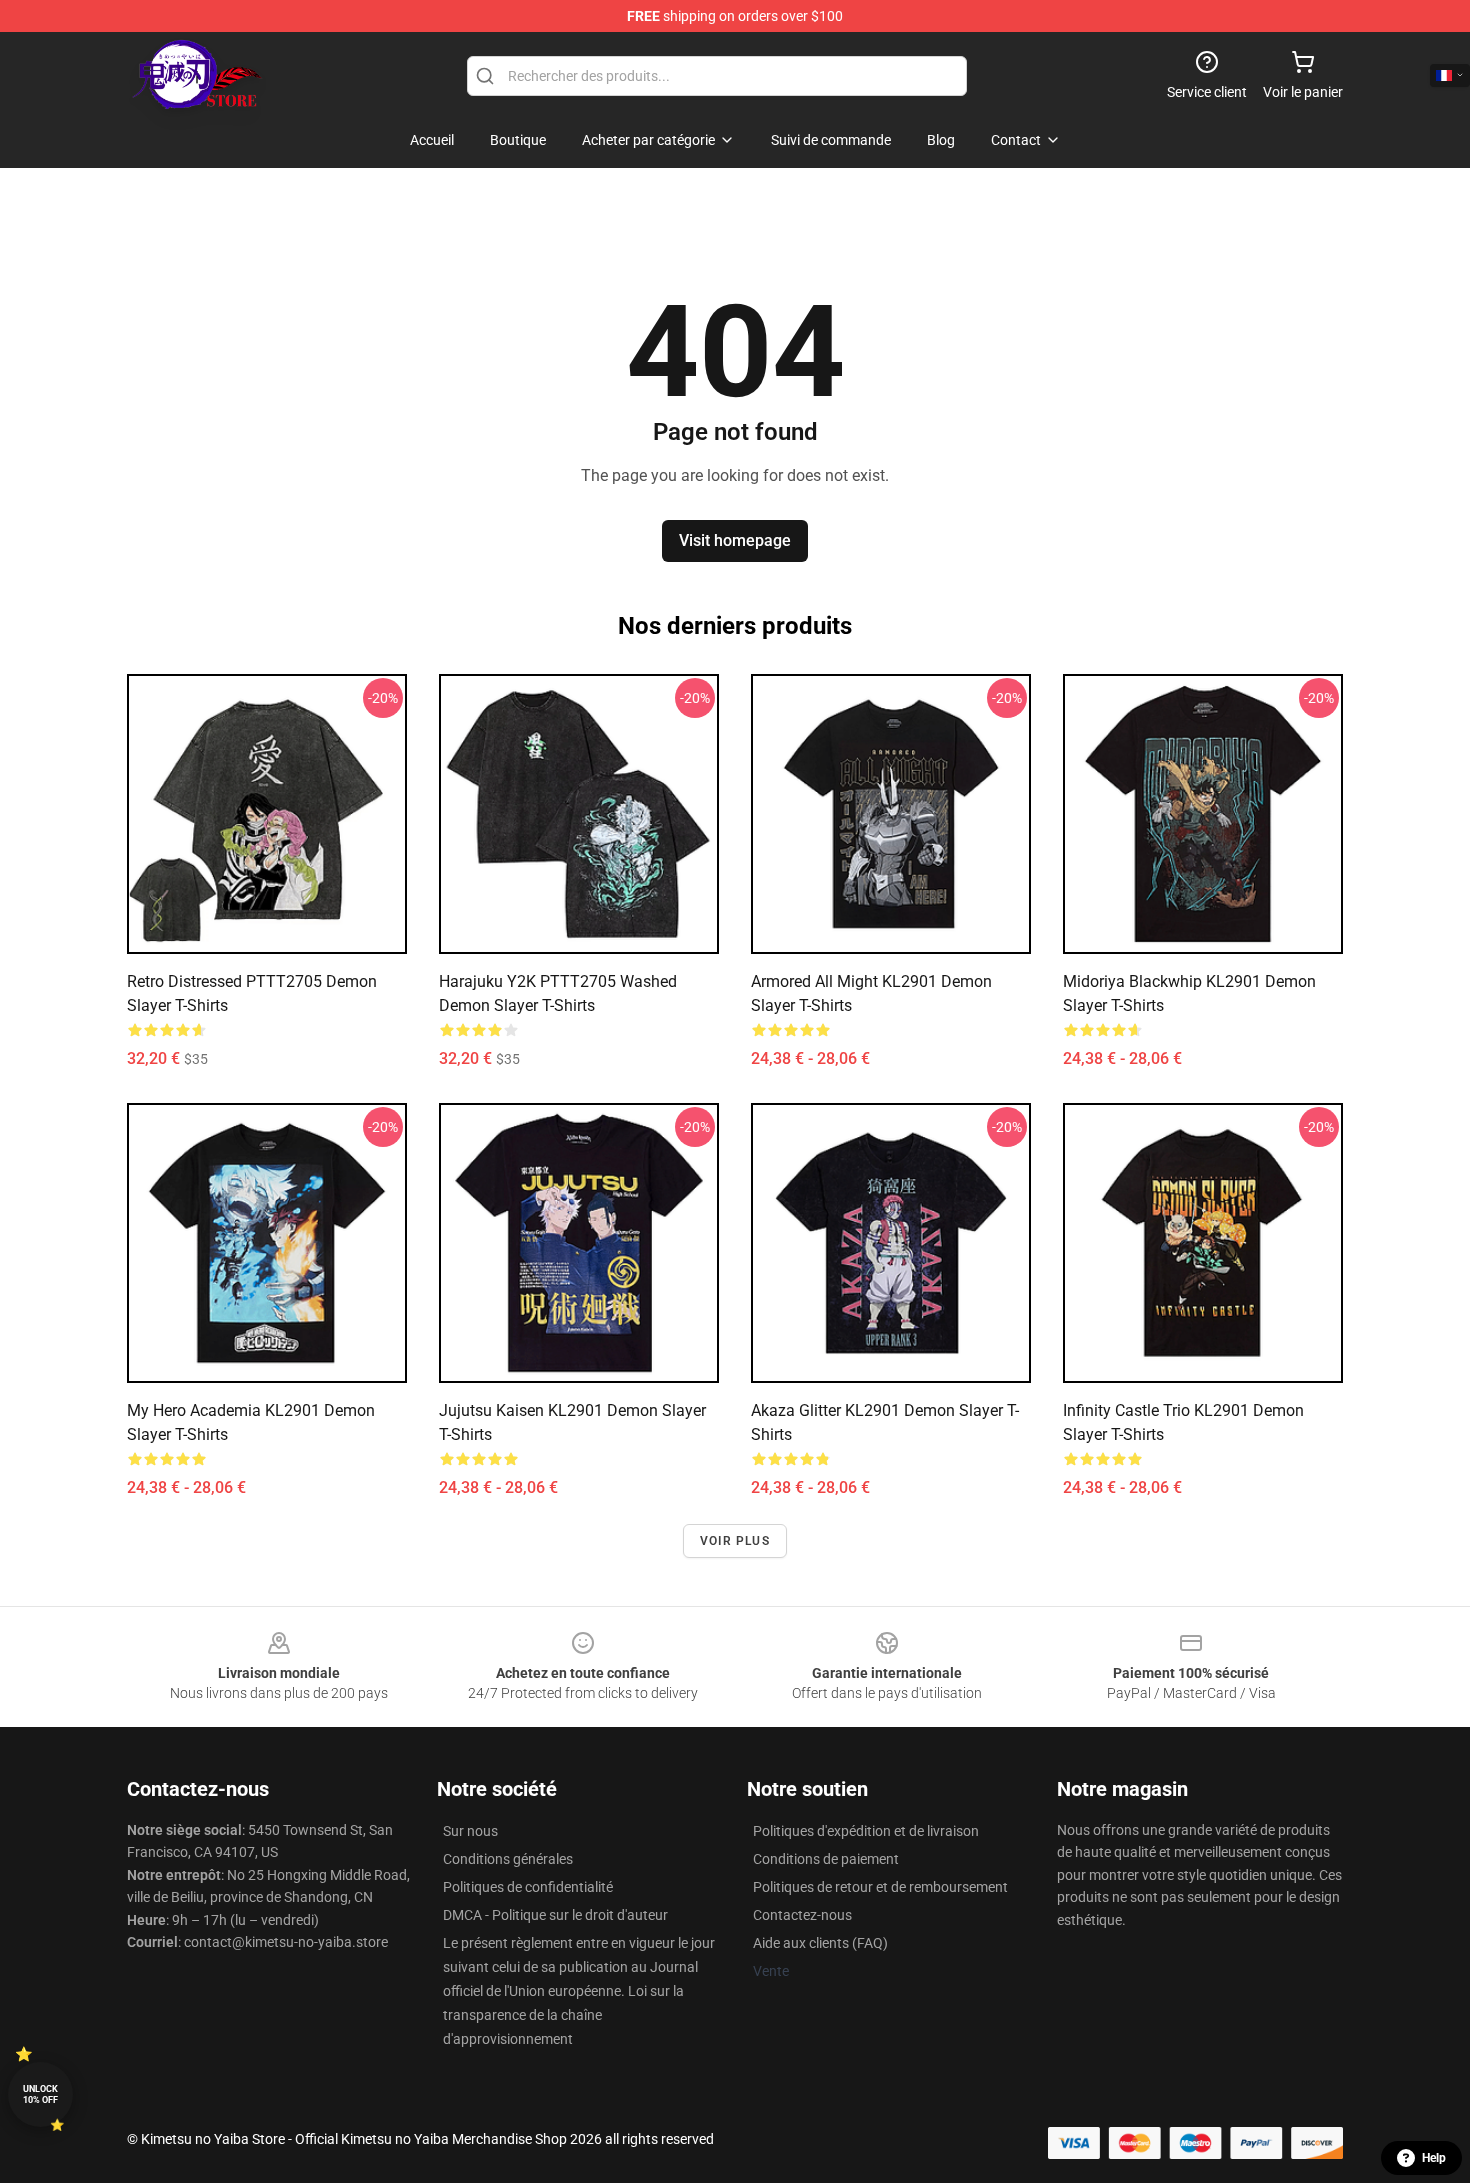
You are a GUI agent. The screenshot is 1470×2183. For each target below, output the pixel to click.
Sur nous (470, 1831)
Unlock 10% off (40, 2094)
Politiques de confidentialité (528, 1887)
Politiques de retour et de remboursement (880, 1887)
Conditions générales (508, 1859)
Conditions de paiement (826, 1859)
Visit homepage (735, 540)
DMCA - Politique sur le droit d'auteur (555, 1915)
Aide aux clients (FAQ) (820, 1943)
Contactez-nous (802, 1915)
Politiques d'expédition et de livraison (866, 1831)
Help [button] (1434, 2158)
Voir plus (735, 1541)
